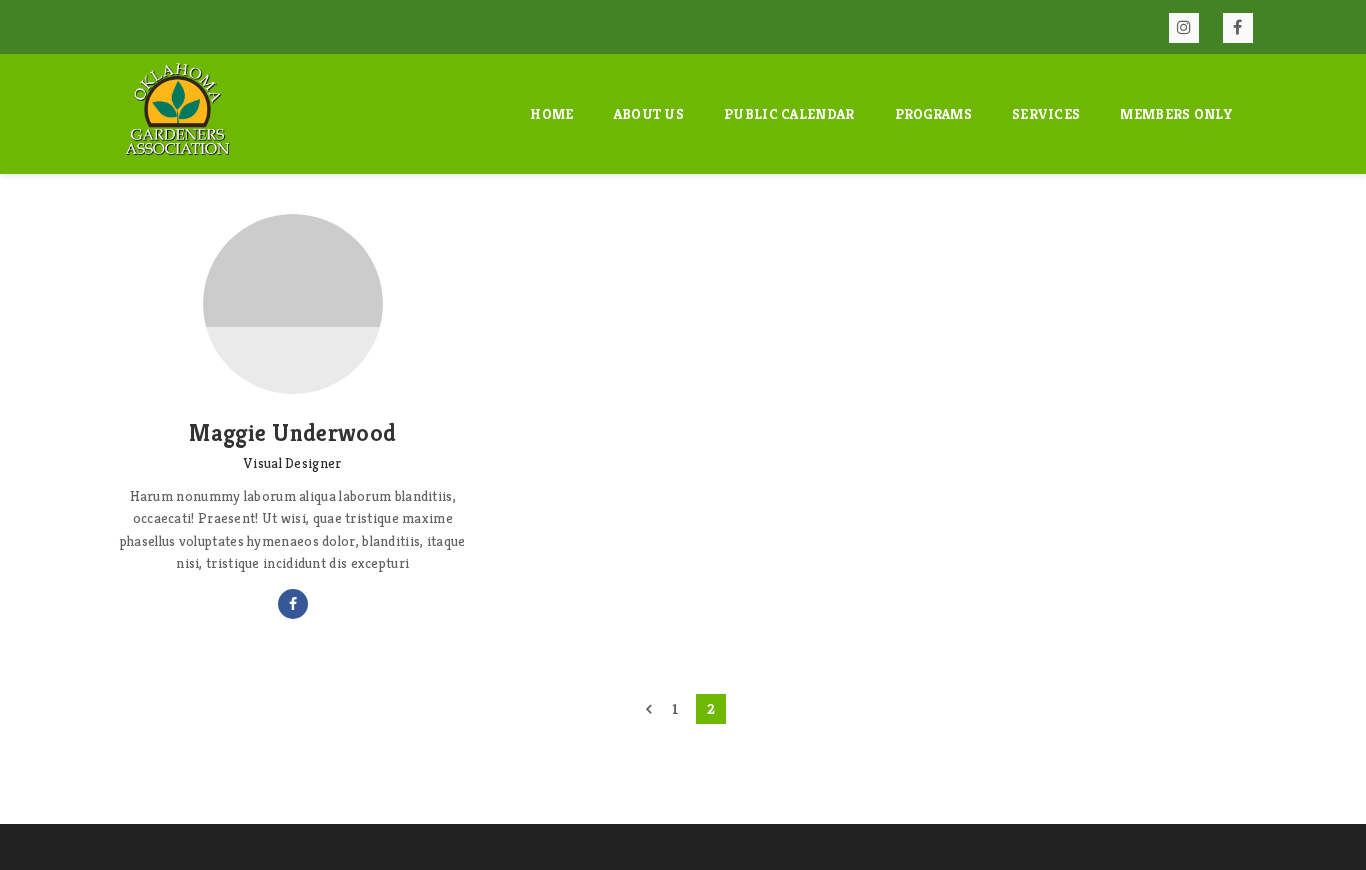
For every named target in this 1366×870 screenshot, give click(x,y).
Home (551, 114)
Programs (933, 114)
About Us (649, 114)
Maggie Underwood (292, 433)
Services (1046, 114)
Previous (648, 709)
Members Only (1176, 114)
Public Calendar (789, 114)
